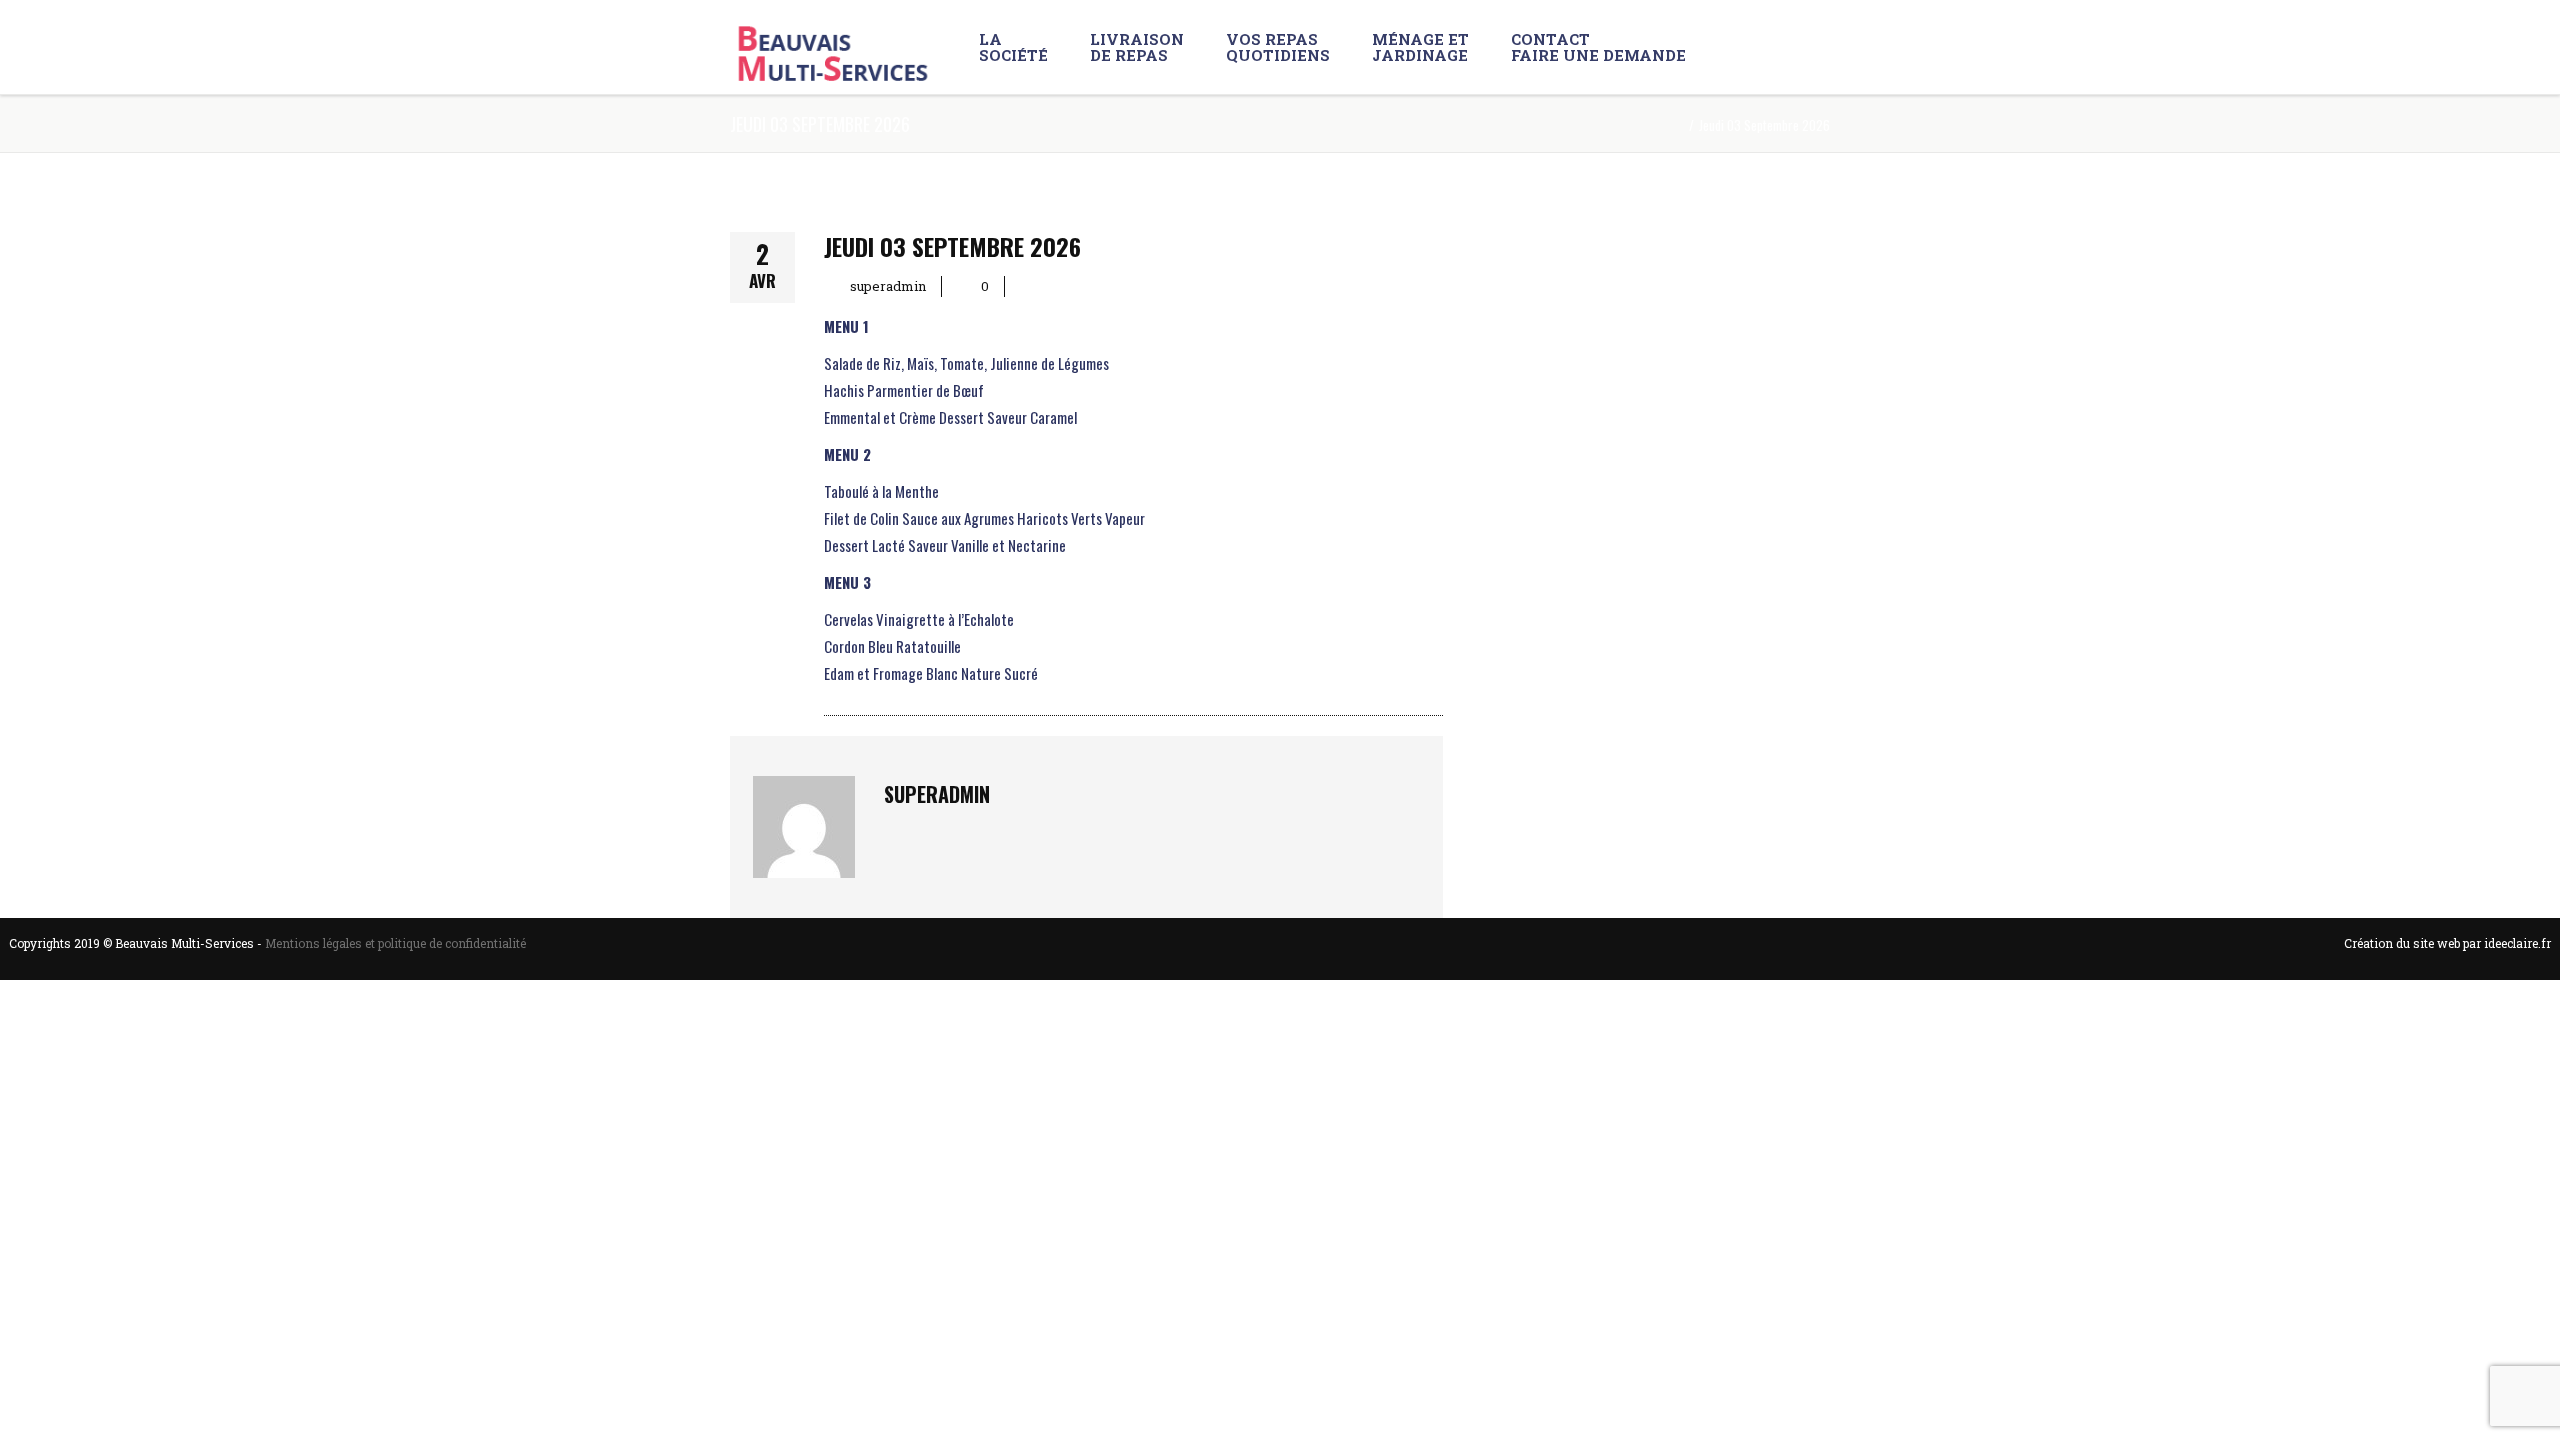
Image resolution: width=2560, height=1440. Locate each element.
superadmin (888, 286)
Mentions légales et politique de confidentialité (395, 943)
